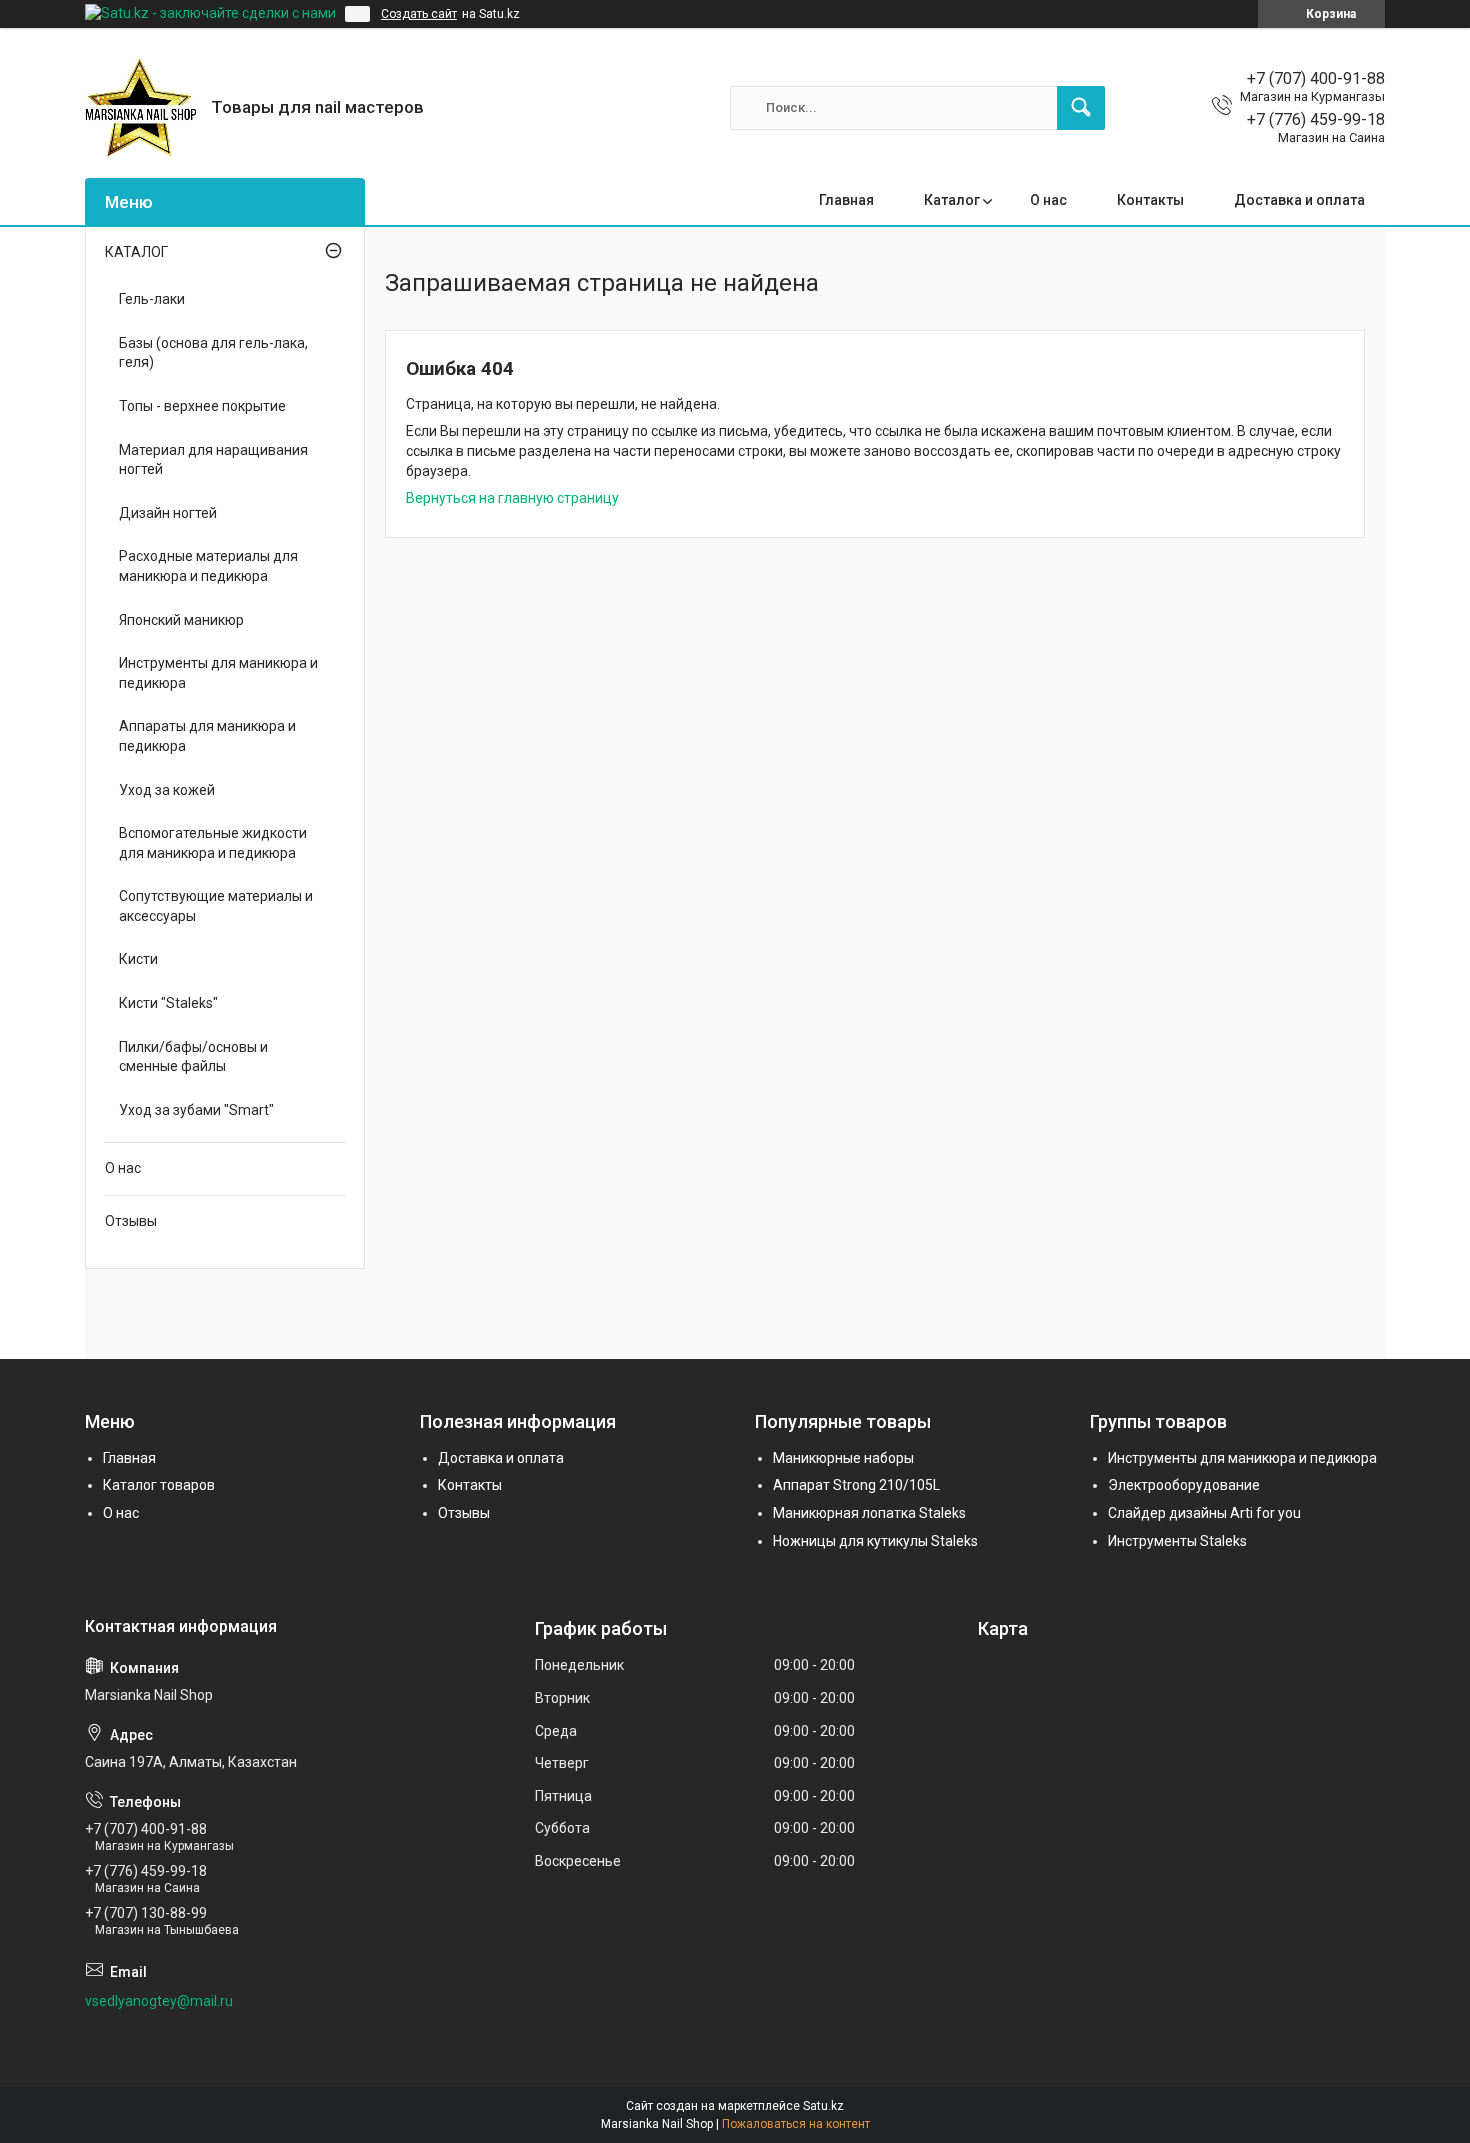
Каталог (952, 200)
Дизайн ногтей (168, 513)
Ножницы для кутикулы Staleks (875, 1541)
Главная (846, 200)
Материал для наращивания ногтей (213, 460)
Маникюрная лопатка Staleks (869, 1513)
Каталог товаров (159, 1485)
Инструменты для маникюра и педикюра (218, 673)
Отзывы (131, 1221)
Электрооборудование (1184, 1485)
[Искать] (1081, 108)
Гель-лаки (152, 299)
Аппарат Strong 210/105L (856, 1485)
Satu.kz (823, 2106)
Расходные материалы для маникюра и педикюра (208, 566)
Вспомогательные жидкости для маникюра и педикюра (213, 843)
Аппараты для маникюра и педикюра (207, 736)
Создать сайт (419, 14)
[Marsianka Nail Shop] (140, 107)
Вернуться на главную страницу (512, 498)
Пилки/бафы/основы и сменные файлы (193, 1057)
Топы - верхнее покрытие (202, 406)
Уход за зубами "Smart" (196, 1110)
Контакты (1150, 200)
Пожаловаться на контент (796, 2124)
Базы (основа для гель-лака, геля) (213, 353)
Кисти (138, 959)
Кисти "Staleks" (168, 1003)
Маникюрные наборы (843, 1458)
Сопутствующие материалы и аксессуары (216, 906)
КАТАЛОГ (136, 252)
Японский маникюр (181, 620)
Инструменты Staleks (1177, 1541)
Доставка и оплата (1299, 200)
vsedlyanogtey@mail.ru (159, 2001)
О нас (1048, 200)
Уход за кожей (167, 790)
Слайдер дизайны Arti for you (1204, 1513)
